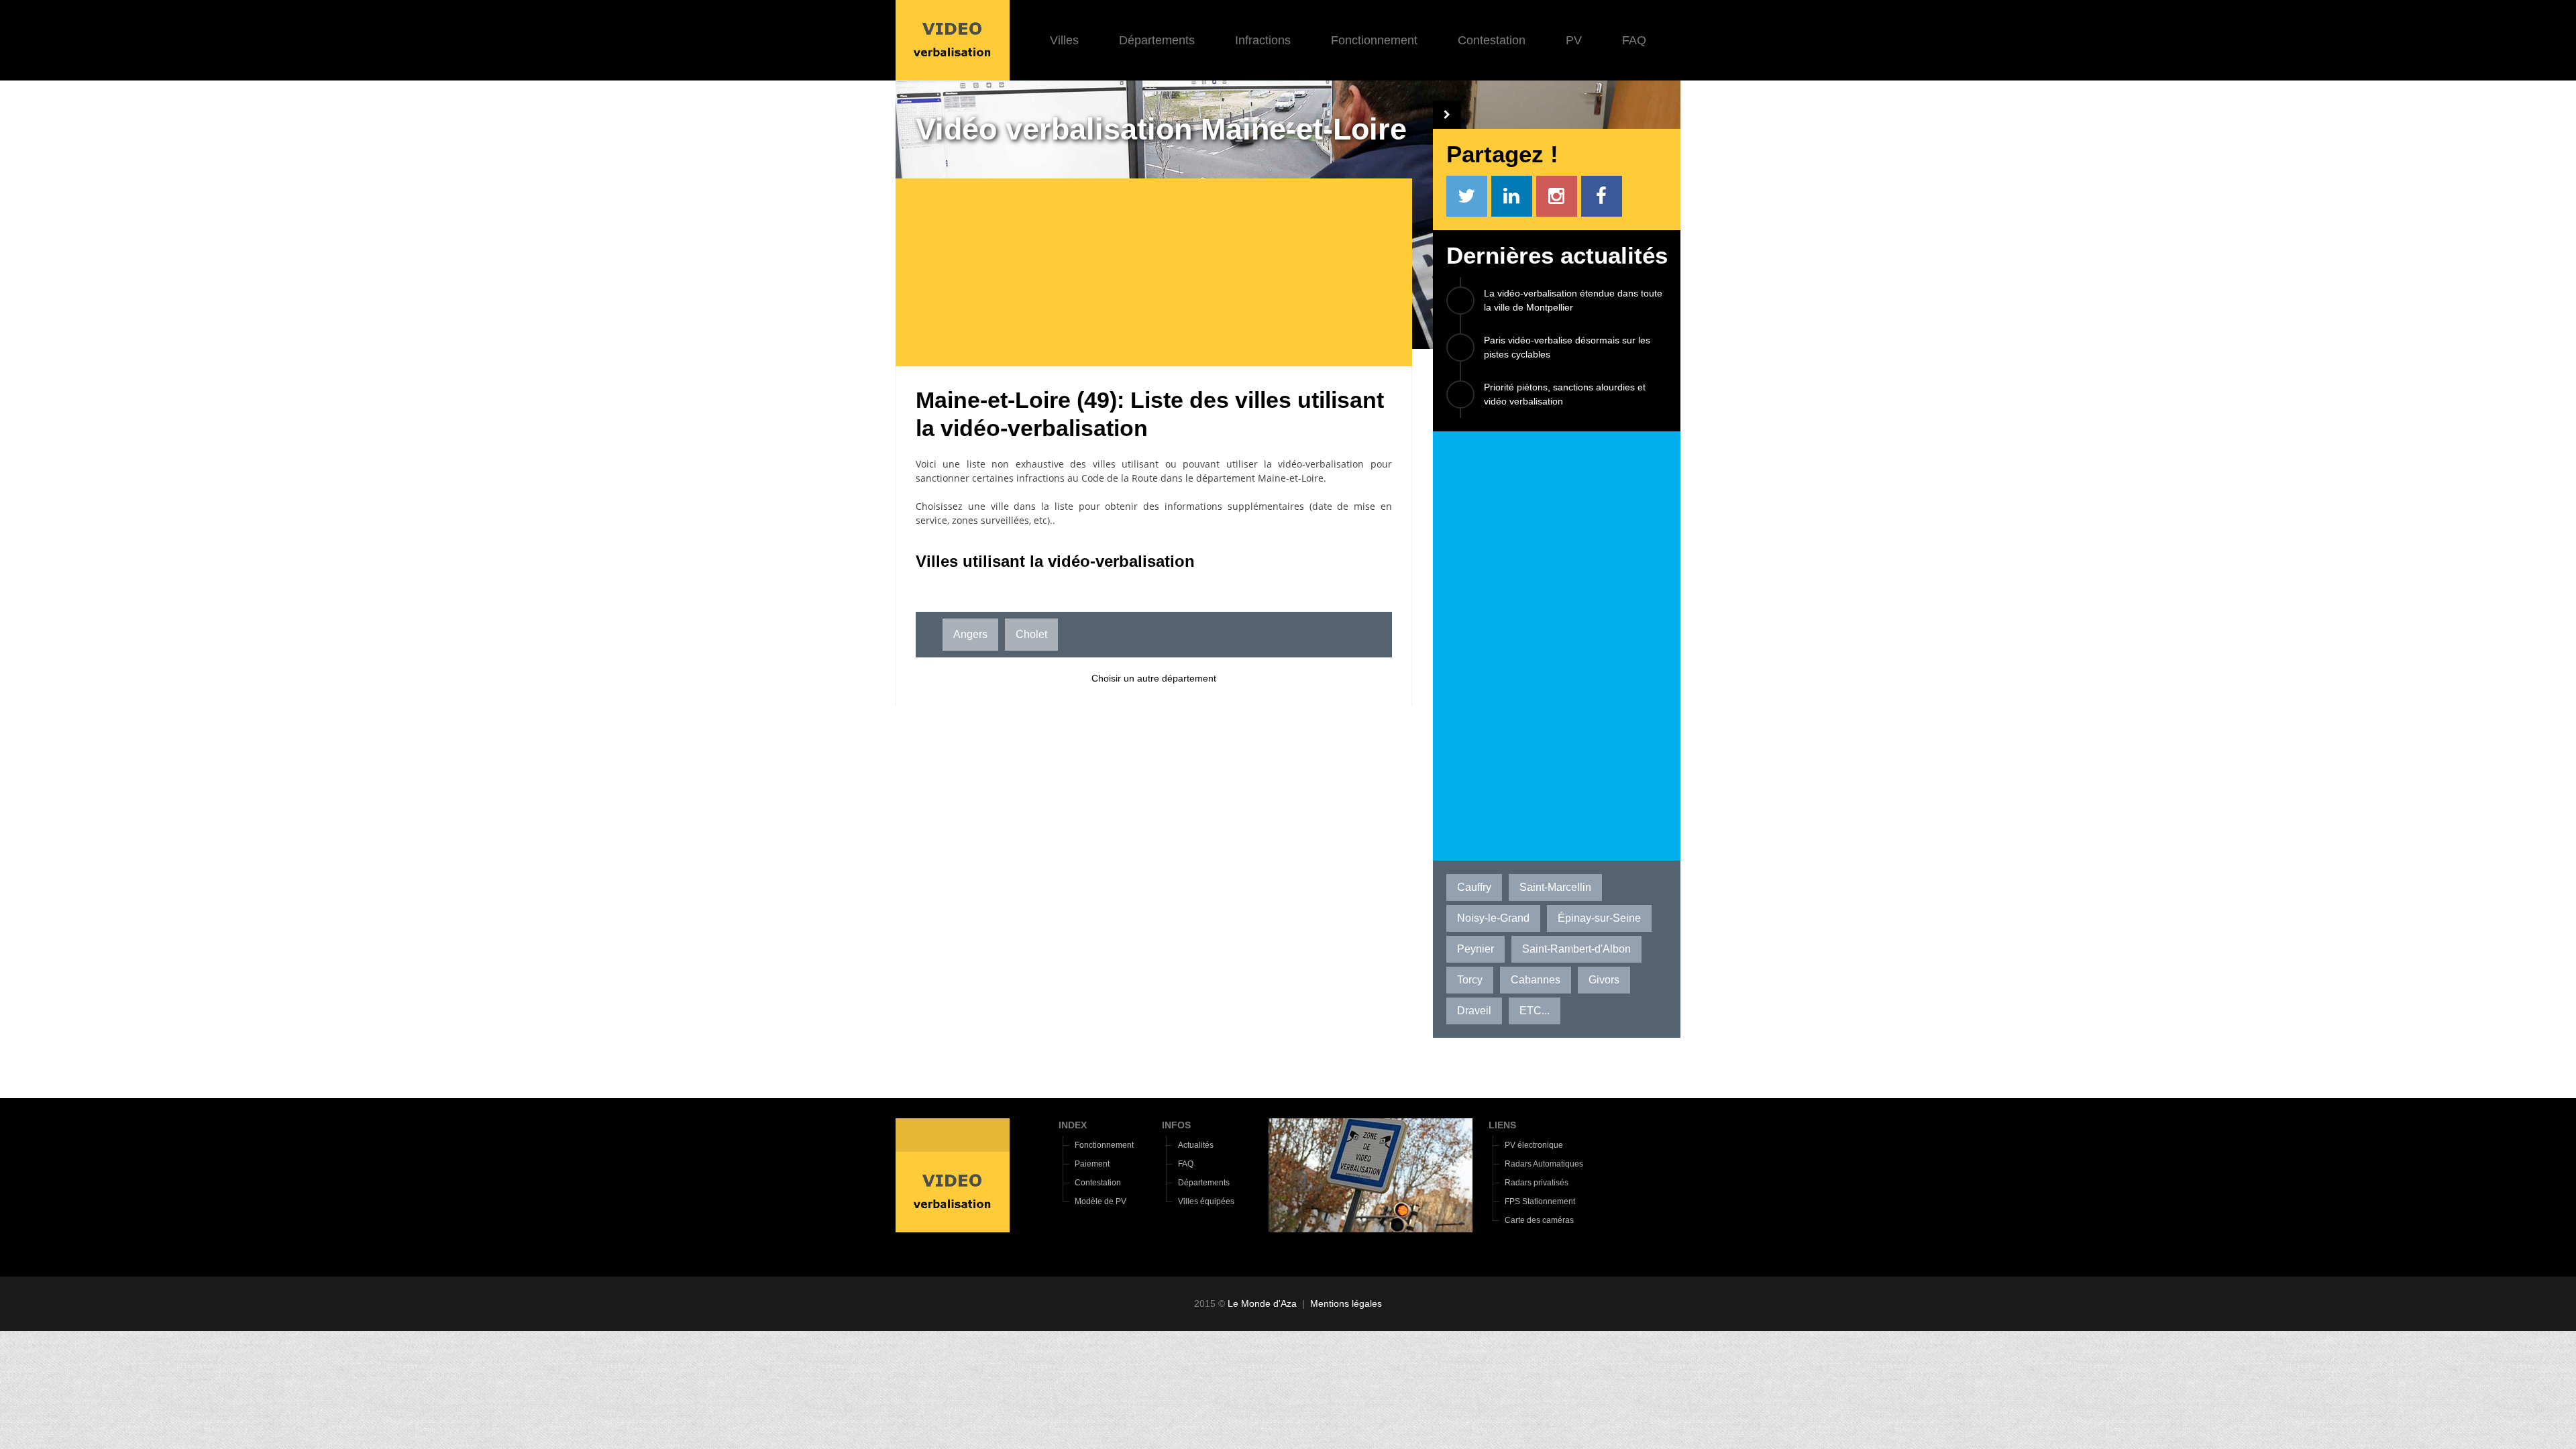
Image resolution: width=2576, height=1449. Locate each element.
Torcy (1470, 980)
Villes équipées (1206, 1201)
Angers (970, 634)
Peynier (1475, 949)
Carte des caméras (1539, 1220)
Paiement (1092, 1164)
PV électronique (1534, 1145)
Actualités (1196, 1145)
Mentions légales (1346, 1303)
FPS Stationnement (1540, 1201)
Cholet (1031, 634)
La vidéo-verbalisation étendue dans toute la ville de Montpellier (1573, 300)
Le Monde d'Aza (1262, 1303)
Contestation (1492, 40)
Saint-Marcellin (1555, 887)
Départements (1157, 40)
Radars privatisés (1537, 1183)
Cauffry (1474, 887)
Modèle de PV (1101, 1201)
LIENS (1502, 1125)
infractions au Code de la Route (1087, 478)
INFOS (1176, 1125)
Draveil (1474, 1011)
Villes (1064, 40)
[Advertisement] (1164, 272)
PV (1574, 40)
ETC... (1535, 1011)
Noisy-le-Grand (1493, 918)
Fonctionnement (1374, 40)
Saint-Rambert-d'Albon (1576, 949)
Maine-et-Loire (1291, 478)
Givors (1604, 980)
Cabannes (1536, 980)
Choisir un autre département (1154, 678)
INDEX (1073, 1125)
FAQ (1634, 40)
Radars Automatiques (1544, 1164)
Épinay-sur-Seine (1599, 918)
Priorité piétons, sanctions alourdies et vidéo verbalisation (1565, 394)
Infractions (1263, 40)
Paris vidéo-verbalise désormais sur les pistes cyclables (1567, 347)
